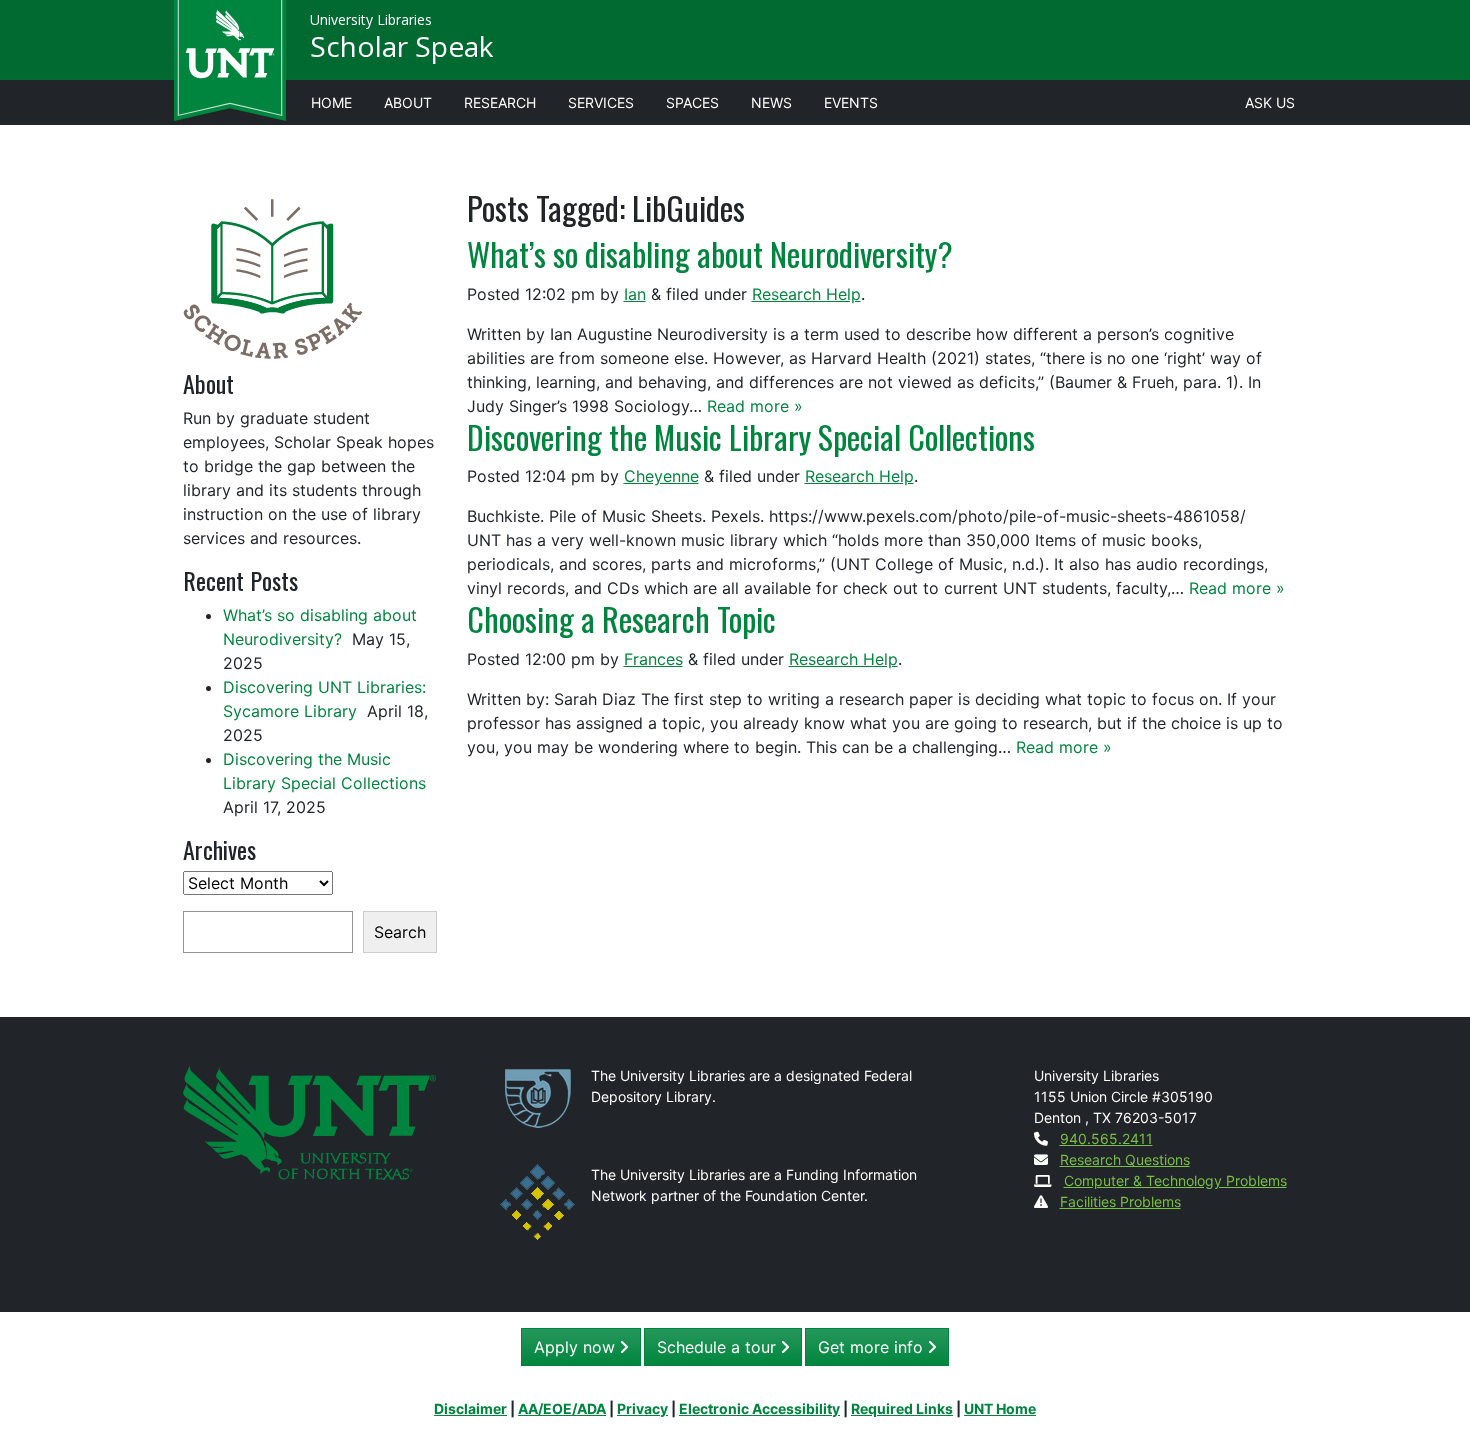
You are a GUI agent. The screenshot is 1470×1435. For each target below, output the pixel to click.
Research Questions (1125, 1159)
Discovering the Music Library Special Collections (751, 436)
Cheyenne (661, 476)
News (771, 102)
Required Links (902, 1408)
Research (500, 102)
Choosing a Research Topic (621, 618)
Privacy (642, 1408)
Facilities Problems (1120, 1201)
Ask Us (1270, 102)
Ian (635, 294)
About (408, 102)
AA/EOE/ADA (562, 1408)
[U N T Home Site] (309, 1121)
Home (331, 102)
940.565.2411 (1106, 1138)
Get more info (873, 1347)
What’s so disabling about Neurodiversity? (713, 253)
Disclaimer (470, 1408)
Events (851, 102)
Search (400, 932)
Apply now (577, 1347)
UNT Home (1000, 1408)
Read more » (755, 406)
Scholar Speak (401, 46)
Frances (653, 659)
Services (601, 102)
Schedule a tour (719, 1347)
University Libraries (371, 19)
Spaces (692, 102)
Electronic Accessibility (759, 1408)
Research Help (806, 294)
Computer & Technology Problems (1175, 1180)
